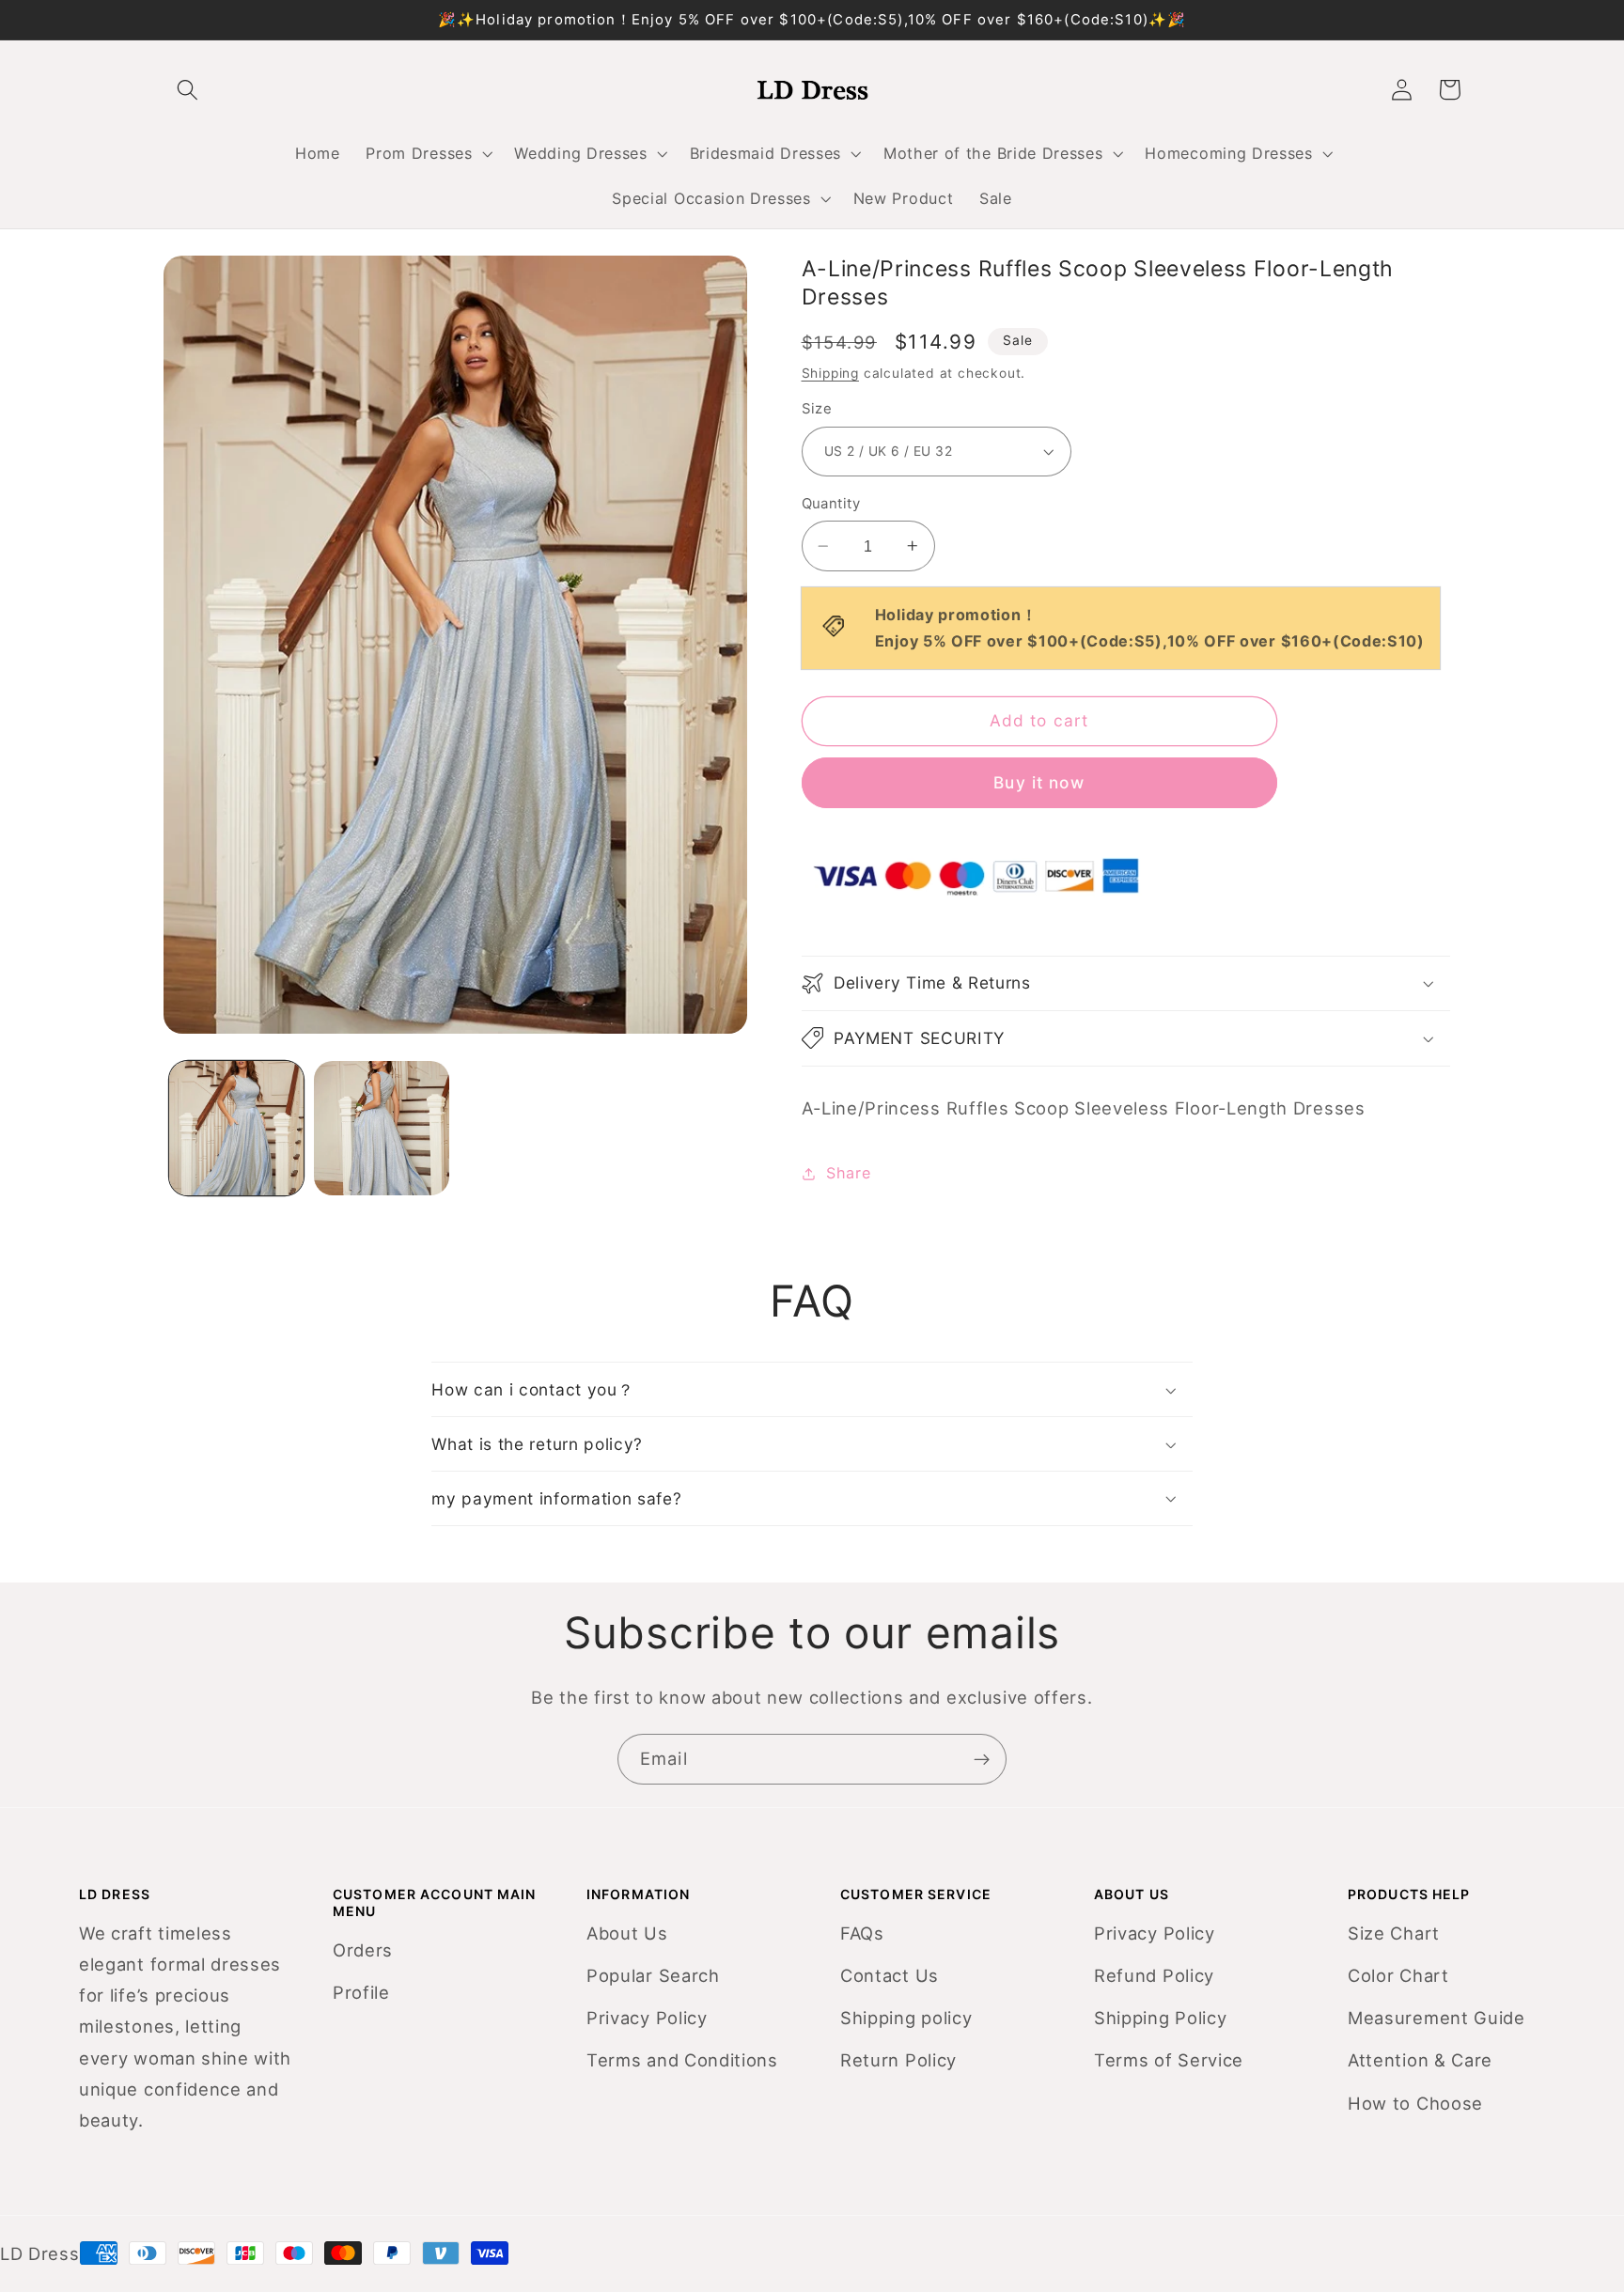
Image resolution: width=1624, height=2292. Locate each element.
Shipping (830, 373)
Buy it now (1039, 782)
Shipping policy (906, 2018)
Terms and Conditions (682, 2060)
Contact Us (890, 1975)
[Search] (187, 90)
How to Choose (1415, 2103)
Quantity (831, 504)
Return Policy (898, 2060)
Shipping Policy (1160, 2018)
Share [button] (848, 1173)
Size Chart (1394, 1933)
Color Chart (1398, 1975)
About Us (627, 1933)
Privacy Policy (647, 2018)
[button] (428, 153)
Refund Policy (1154, 1975)
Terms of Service (1169, 2060)
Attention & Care (1420, 2060)
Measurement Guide (1437, 2018)
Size (817, 409)
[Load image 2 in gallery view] (381, 1128)
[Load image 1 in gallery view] (236, 1128)
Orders (363, 1950)
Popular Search (653, 1975)
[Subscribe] (982, 1759)
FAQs (862, 1933)
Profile (361, 1992)
